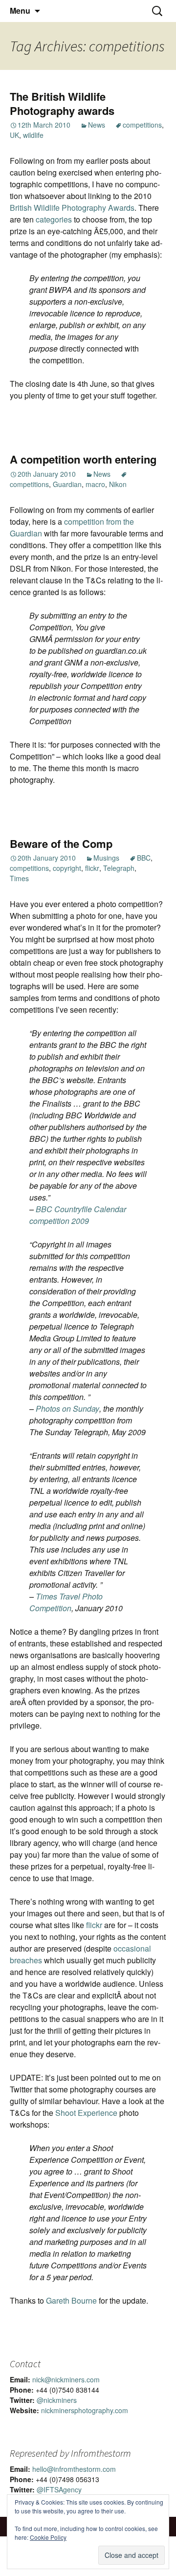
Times (19, 878)
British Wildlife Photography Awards (72, 208)
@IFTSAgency (59, 2489)
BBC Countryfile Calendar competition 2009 (78, 1215)
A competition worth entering (83, 459)
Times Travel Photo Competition (66, 1602)
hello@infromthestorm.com (74, 2469)
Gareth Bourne (71, 2300)
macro (95, 484)
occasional (132, 1948)
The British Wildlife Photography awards (62, 103)
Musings (106, 858)
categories (54, 219)
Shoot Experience (87, 2113)
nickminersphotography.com (85, 2410)
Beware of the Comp (61, 844)
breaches (26, 1960)
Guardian (67, 484)
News (97, 125)
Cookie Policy (48, 2537)
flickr (92, 868)
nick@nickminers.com (66, 2379)
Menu (20, 11)
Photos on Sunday (67, 1409)
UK (14, 135)
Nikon (118, 484)
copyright (67, 868)
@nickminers (57, 2400)
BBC (144, 858)
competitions (142, 125)
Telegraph (119, 868)
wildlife (33, 135)
